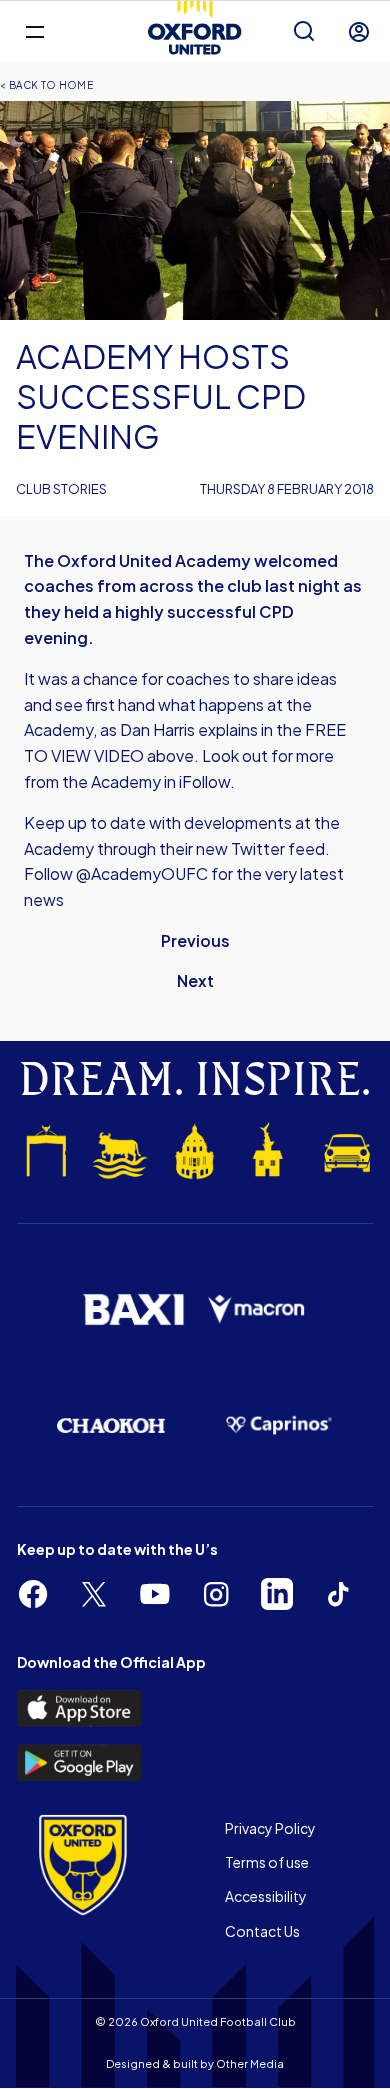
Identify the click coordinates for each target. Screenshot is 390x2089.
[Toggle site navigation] (34, 30)
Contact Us (262, 1931)
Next (195, 980)
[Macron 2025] (257, 1309)
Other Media (250, 2063)
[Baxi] (133, 1309)
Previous (195, 940)
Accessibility (266, 1896)
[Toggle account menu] (359, 32)
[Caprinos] (279, 1425)
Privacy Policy (270, 1828)
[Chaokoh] (111, 1425)
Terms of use (267, 1862)
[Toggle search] (304, 32)
